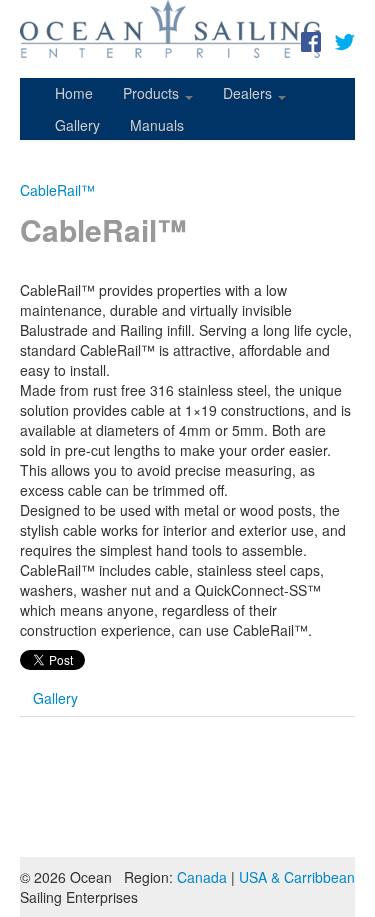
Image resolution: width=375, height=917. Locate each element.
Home (74, 93)
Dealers (249, 93)
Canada (202, 877)
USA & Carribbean (297, 877)
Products (153, 93)
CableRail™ (57, 190)
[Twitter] (345, 40)
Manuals (157, 125)
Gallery (77, 125)
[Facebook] (311, 40)
